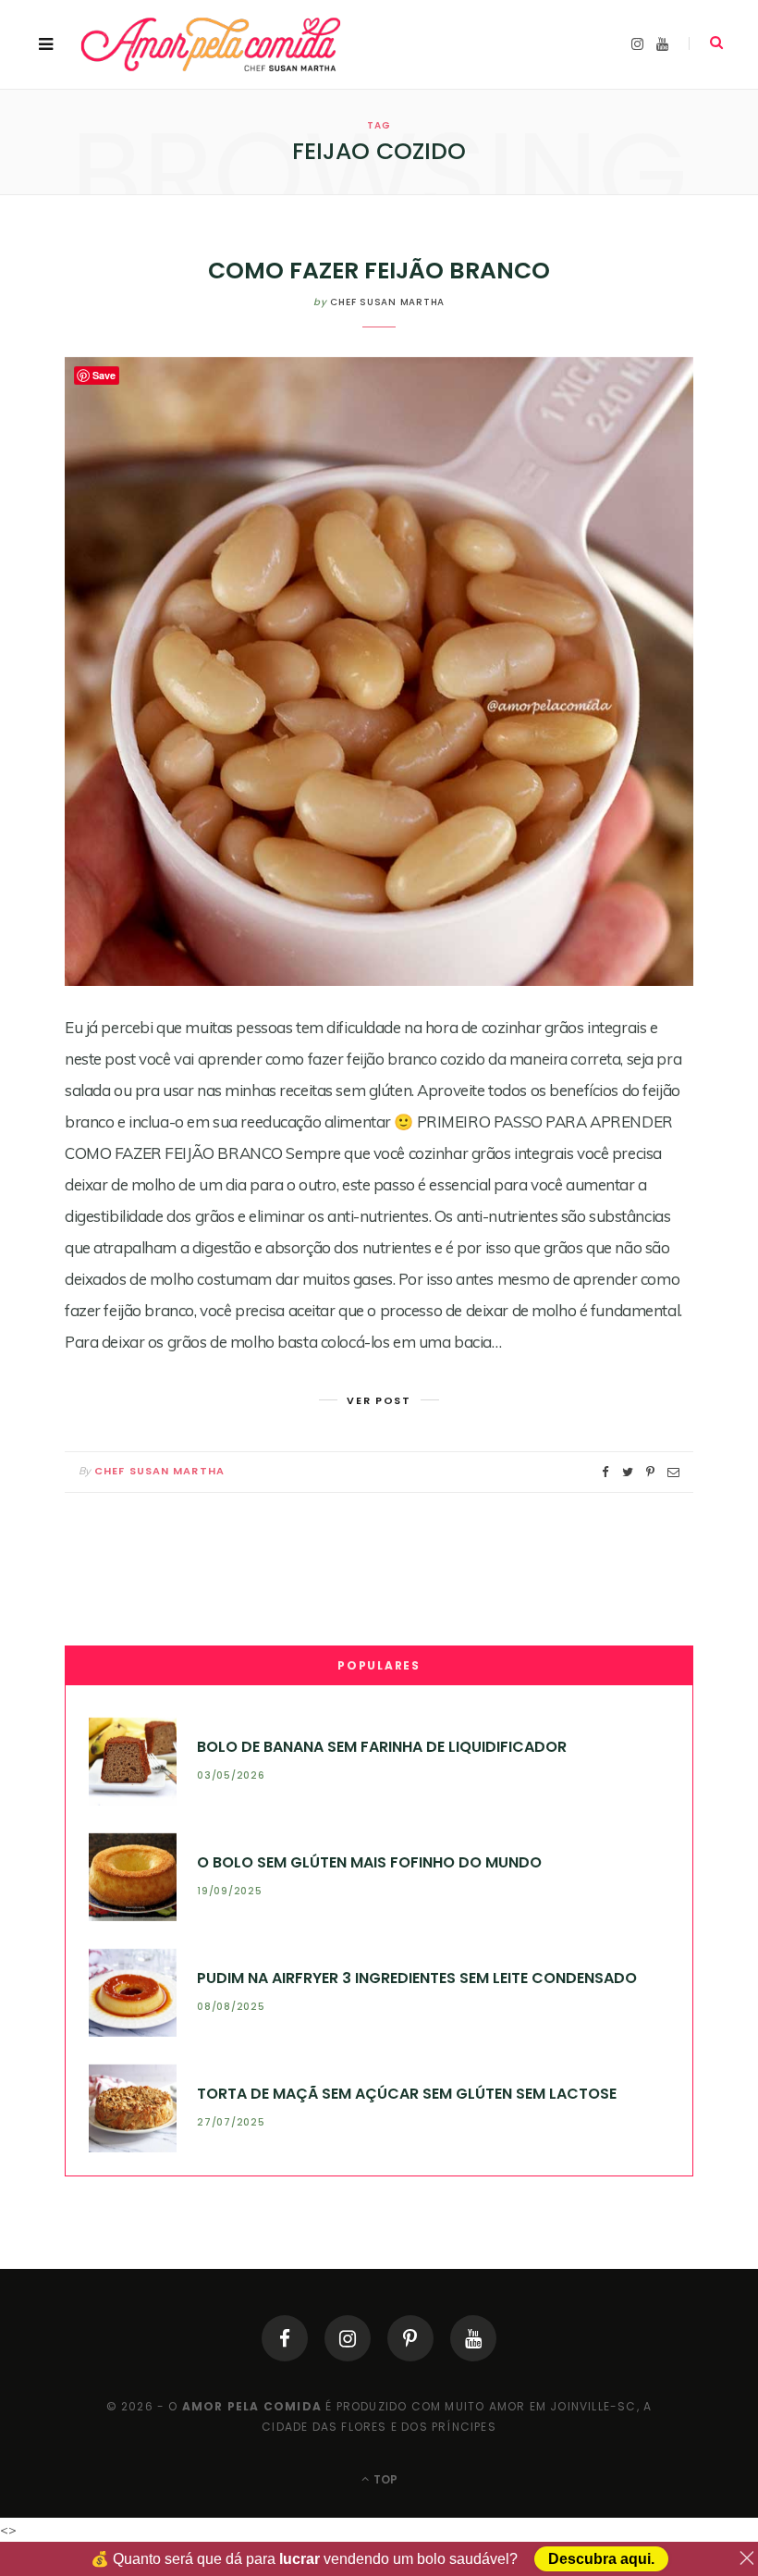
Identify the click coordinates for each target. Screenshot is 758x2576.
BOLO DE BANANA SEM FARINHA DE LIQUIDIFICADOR (382, 1747)
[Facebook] (285, 2338)
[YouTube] (473, 2338)
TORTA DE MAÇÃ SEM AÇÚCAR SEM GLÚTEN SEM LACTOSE (407, 2094)
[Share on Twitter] (628, 1472)
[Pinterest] (410, 2338)
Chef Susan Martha (387, 302)
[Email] (673, 1472)
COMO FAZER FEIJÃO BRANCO (379, 271)
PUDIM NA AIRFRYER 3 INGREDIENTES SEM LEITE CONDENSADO (417, 1978)
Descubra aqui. (601, 2559)
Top (384, 2479)
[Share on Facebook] (605, 1472)
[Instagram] (348, 2338)
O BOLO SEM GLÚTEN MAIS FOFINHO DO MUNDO (369, 1862)
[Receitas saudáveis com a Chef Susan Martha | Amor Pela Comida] (212, 44)
